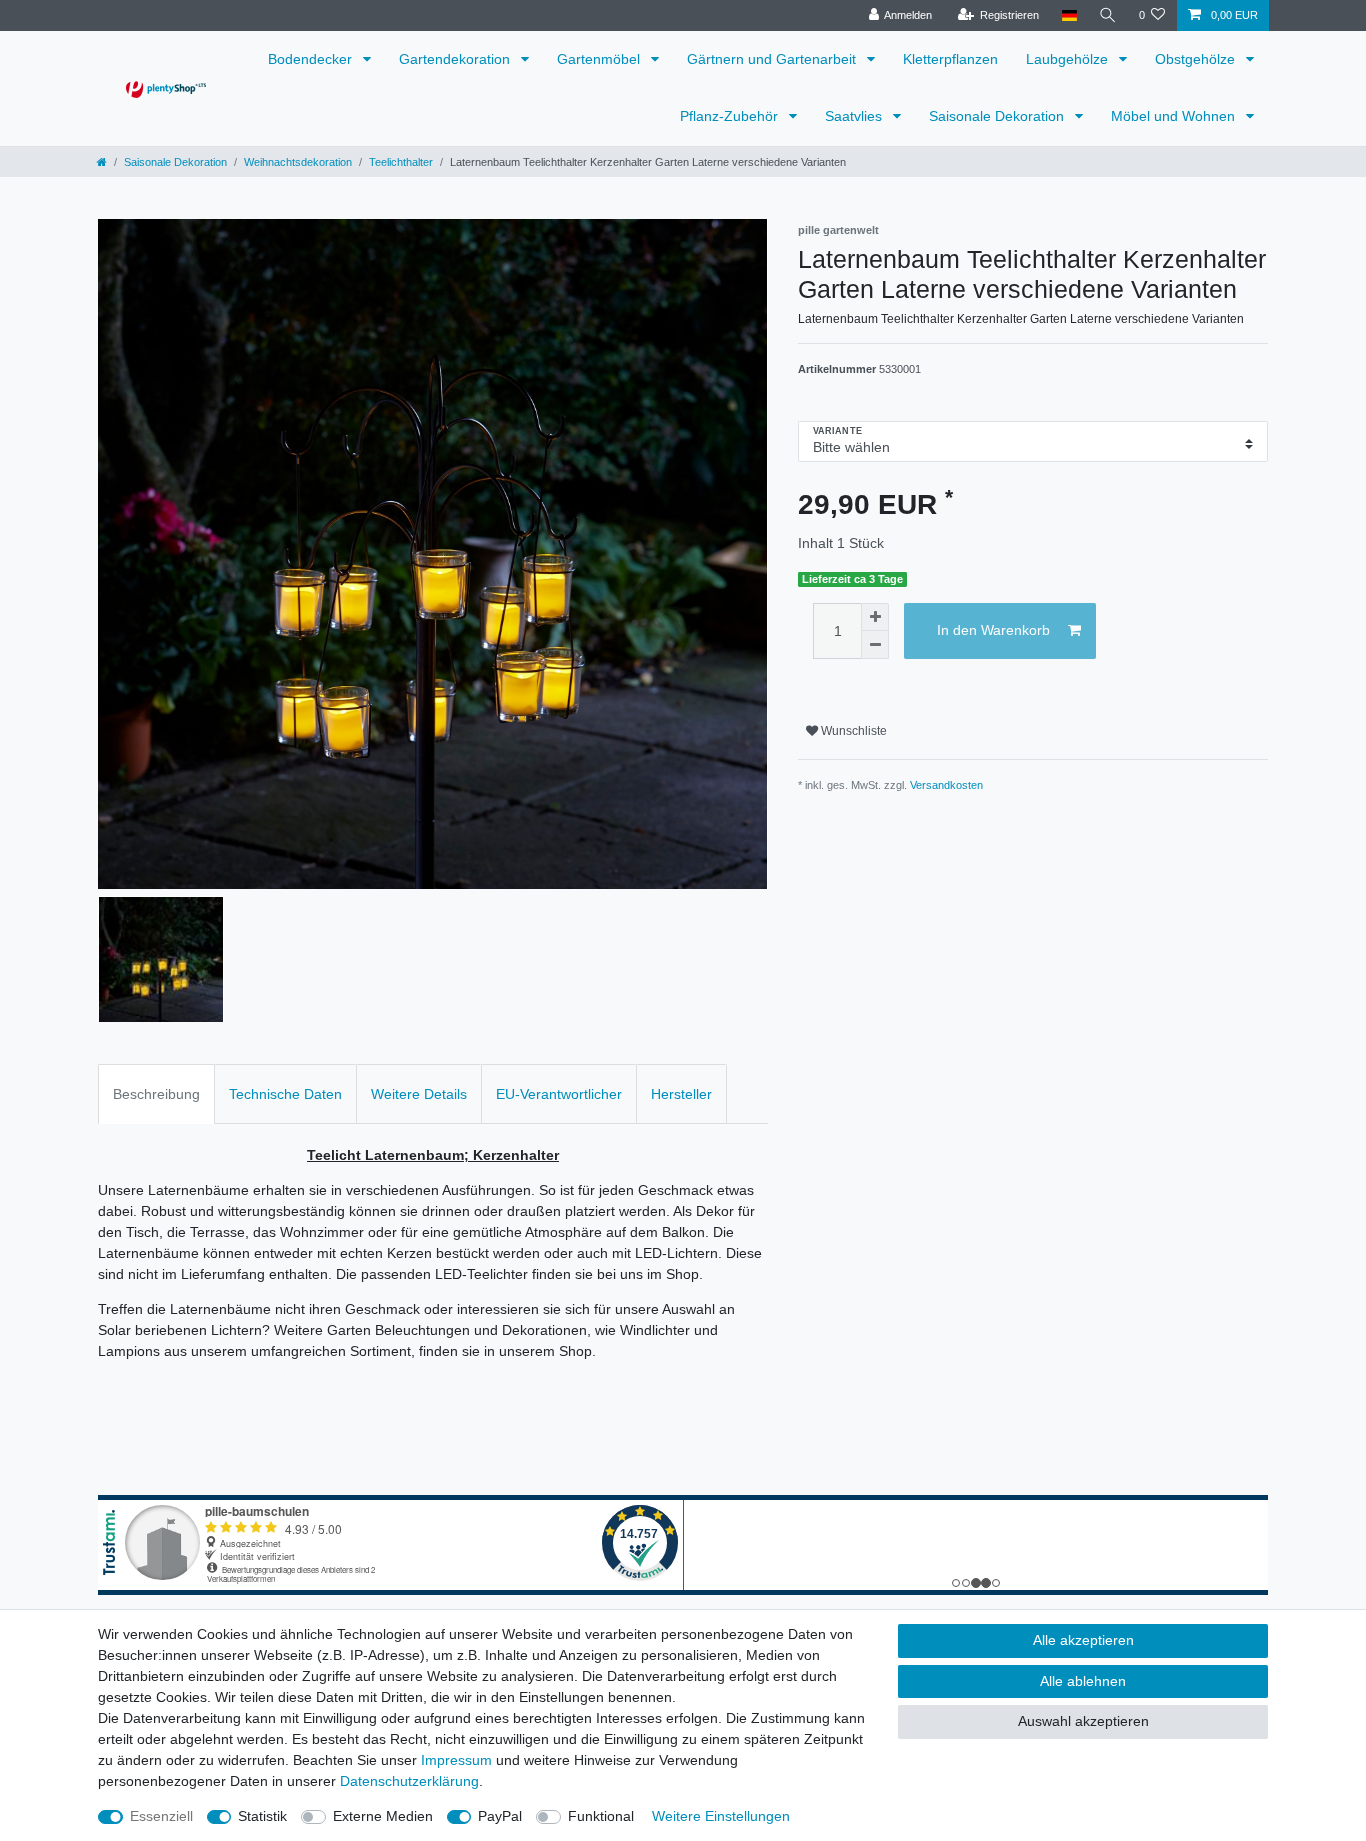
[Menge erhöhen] (875, 617)
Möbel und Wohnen (1175, 116)
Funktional (601, 1816)
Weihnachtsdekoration (298, 162)
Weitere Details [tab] (419, 1094)
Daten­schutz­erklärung (409, 1781)
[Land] (1068, 15)
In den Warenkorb (993, 630)
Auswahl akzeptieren (1083, 1721)
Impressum (456, 1760)
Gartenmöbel (600, 59)
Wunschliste (852, 731)
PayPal (500, 1816)
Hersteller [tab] (681, 1094)
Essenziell (161, 1816)
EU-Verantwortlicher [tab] (559, 1094)
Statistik (262, 1816)
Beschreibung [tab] (156, 1094)
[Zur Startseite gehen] (102, 162)
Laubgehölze (1069, 59)
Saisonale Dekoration (998, 116)
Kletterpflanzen (950, 59)
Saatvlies (855, 116)
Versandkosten (946, 785)
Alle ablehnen (1083, 1681)
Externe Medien (383, 1816)
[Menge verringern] (875, 645)
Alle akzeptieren (1083, 1640)
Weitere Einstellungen (721, 1816)
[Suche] (1108, 15)
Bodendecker (312, 59)
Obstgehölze (1197, 59)
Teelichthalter (401, 162)
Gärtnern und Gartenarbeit (773, 59)
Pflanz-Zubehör (731, 116)
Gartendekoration (456, 59)
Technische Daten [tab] (285, 1094)
